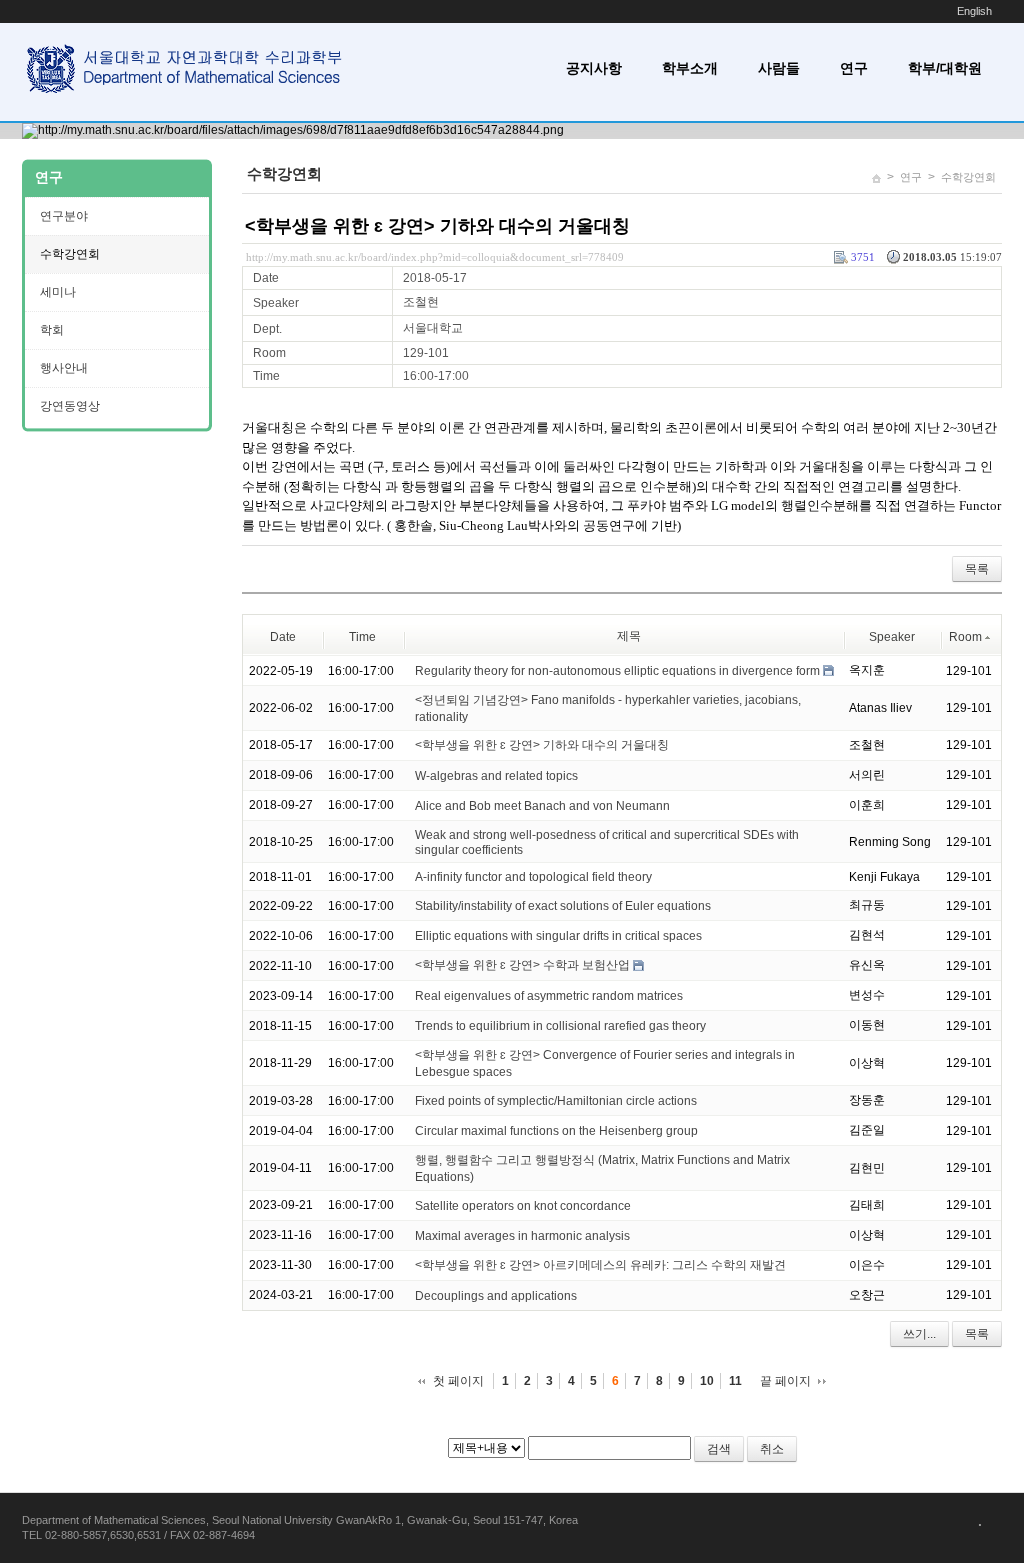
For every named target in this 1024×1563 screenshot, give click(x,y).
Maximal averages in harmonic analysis (522, 1236)
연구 (854, 68)
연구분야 (64, 216)
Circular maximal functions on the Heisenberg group (556, 1131)
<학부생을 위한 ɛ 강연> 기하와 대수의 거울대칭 (437, 226)
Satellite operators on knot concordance (523, 1206)
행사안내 (64, 368)
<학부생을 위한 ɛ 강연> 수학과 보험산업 (522, 965)
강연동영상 (70, 406)
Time (362, 637)
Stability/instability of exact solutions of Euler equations (563, 906)
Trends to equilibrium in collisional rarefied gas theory (560, 1026)
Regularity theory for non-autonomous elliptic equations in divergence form (617, 671)
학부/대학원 (945, 68)
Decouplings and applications (496, 1296)
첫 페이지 (458, 1381)
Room (965, 637)
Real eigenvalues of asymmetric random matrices (549, 996)
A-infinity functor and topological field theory (533, 877)
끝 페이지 (785, 1381)
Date (283, 637)
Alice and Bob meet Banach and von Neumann (542, 806)
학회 (52, 330)
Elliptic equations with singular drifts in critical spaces (558, 936)
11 (735, 1381)
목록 (977, 569)
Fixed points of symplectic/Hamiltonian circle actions (556, 1101)
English (974, 11)
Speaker (892, 637)
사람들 (779, 68)
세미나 (58, 292)
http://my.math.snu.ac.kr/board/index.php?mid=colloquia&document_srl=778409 (435, 257)
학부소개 (690, 68)
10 (707, 1381)
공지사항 (594, 68)
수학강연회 (968, 177)
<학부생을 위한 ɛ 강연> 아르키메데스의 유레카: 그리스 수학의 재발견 (600, 1265)
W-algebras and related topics (496, 776)
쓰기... (919, 1334)
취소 (772, 1449)
